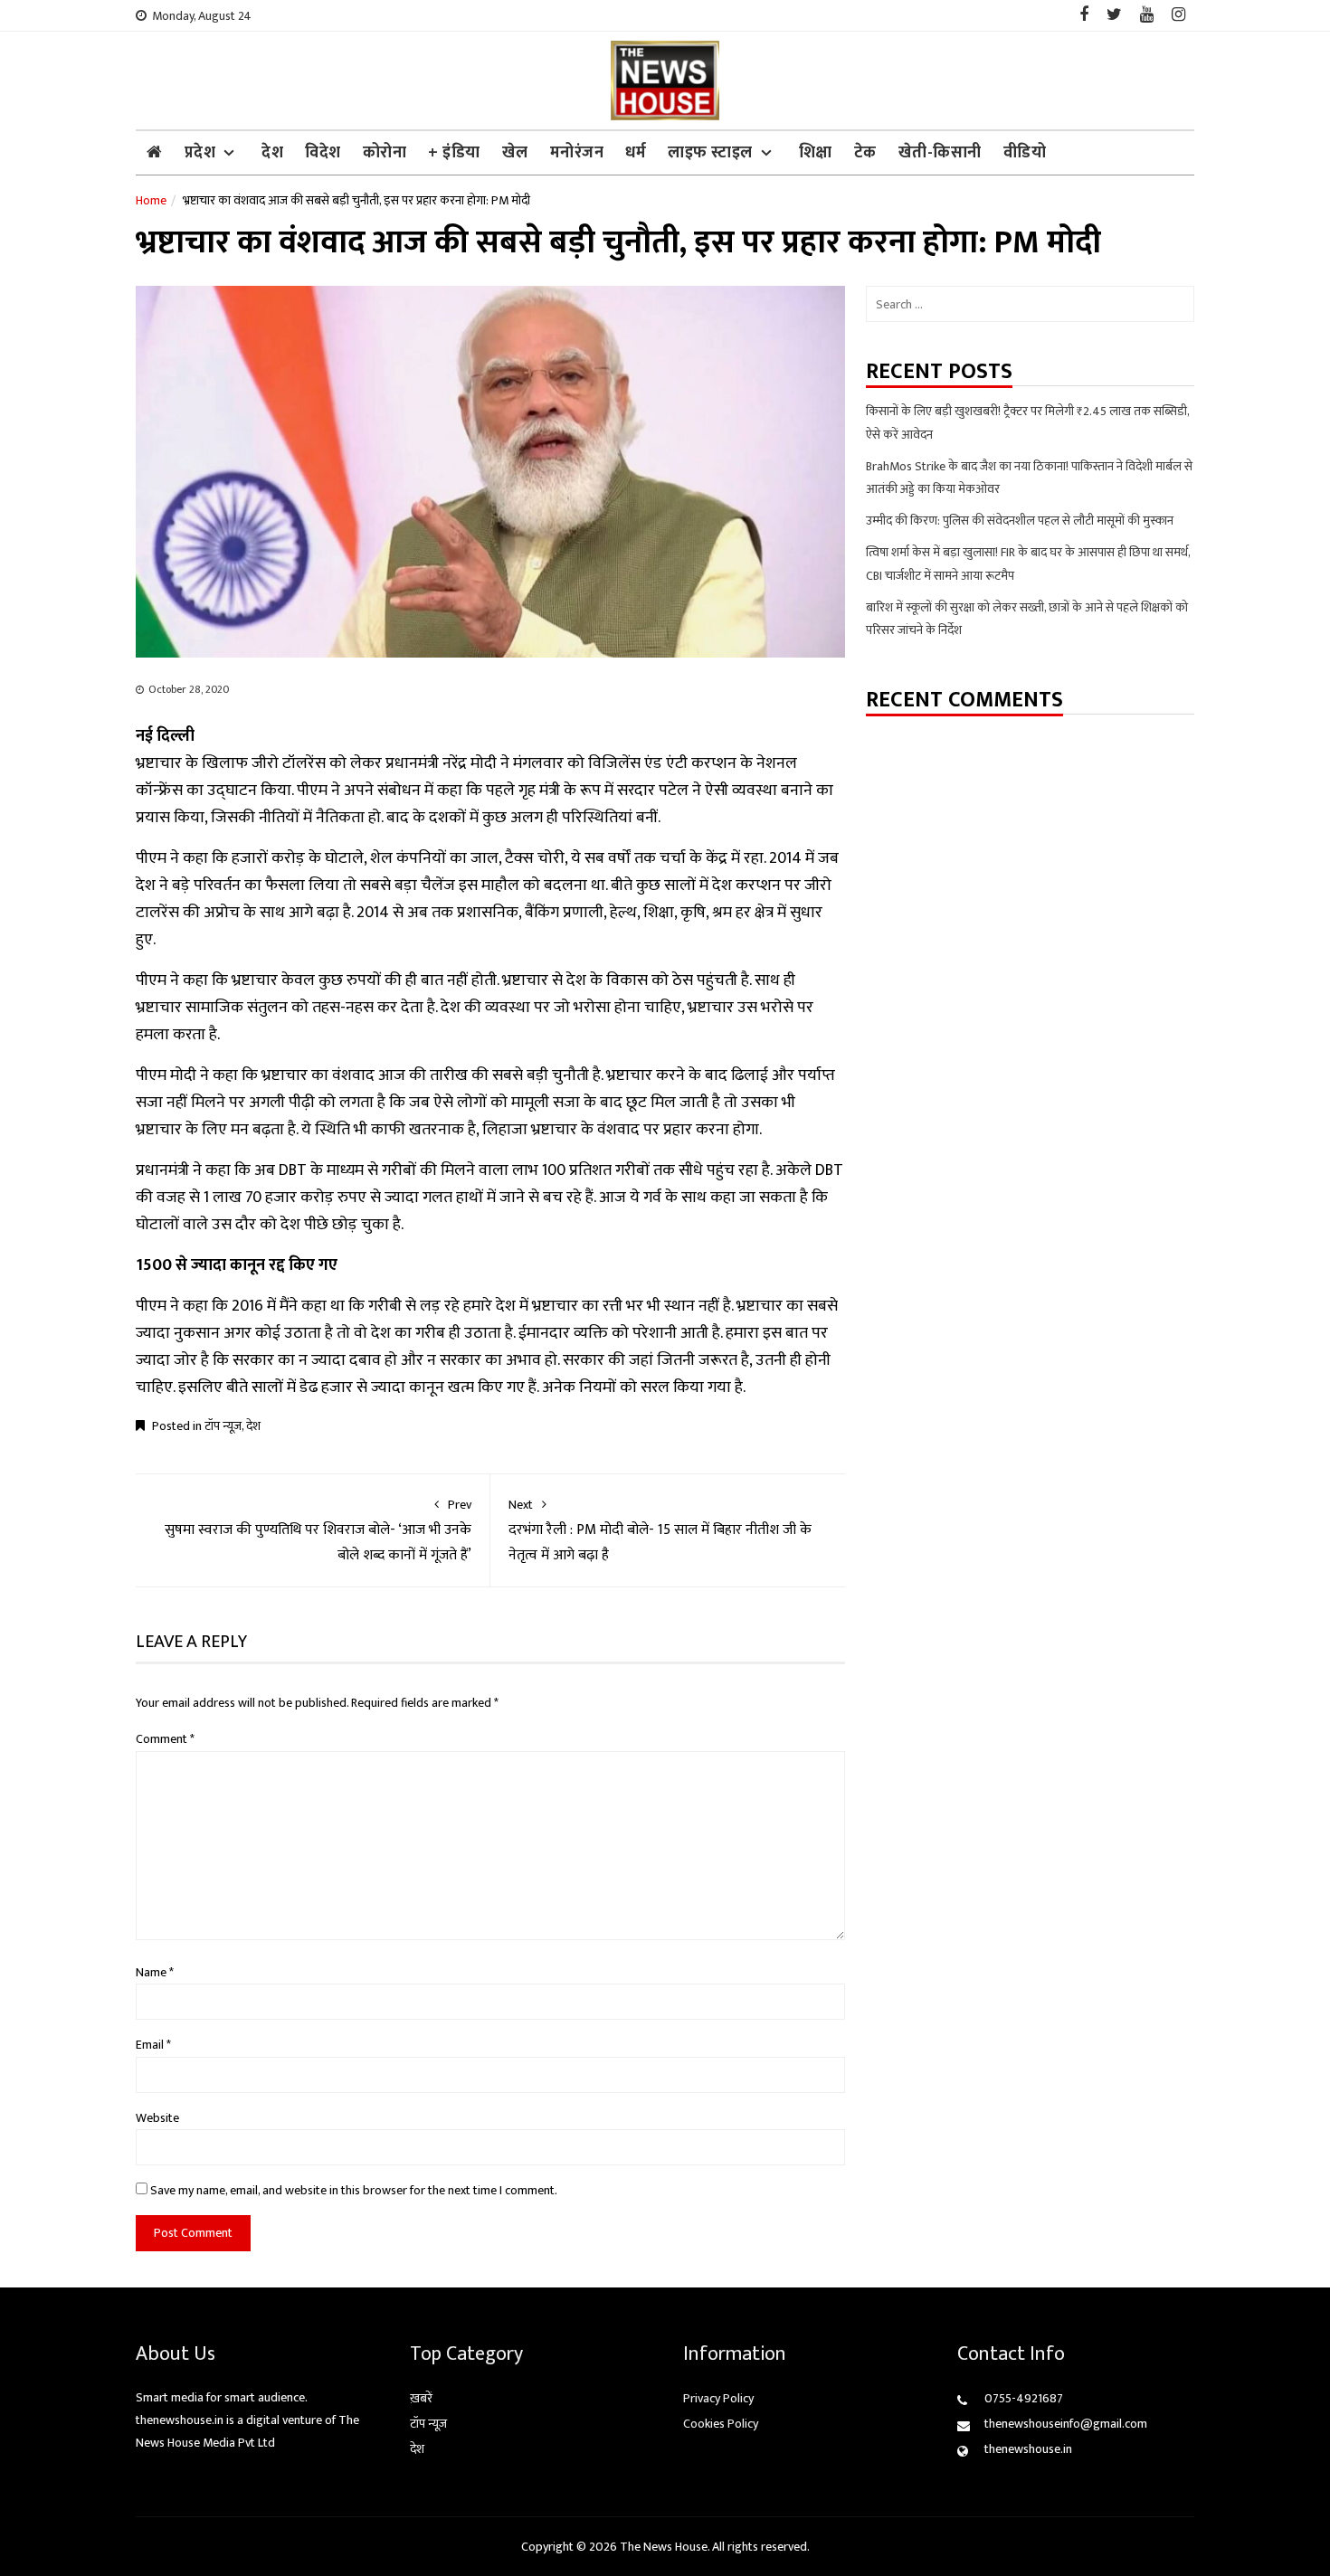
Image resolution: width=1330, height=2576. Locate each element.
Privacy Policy (718, 2398)
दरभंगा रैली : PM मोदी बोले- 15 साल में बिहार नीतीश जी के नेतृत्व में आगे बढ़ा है (660, 1531)
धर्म (636, 153)
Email (153, 2045)
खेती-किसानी (940, 153)
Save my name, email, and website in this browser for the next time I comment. (354, 2190)
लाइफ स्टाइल (710, 153)
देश (272, 153)
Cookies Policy (721, 2424)
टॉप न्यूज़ (223, 1426)
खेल (515, 153)
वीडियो (1025, 153)
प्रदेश (200, 153)
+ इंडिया (454, 153)
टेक (865, 153)
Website (157, 2118)
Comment (165, 1739)
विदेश (323, 153)
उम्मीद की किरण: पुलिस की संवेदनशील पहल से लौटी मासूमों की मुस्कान (1020, 521)
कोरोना (385, 153)
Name (155, 1972)
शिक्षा (816, 153)
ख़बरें (421, 2398)
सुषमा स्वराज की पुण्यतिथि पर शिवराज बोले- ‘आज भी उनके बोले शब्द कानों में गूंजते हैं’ (318, 1531)
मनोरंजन (577, 153)
